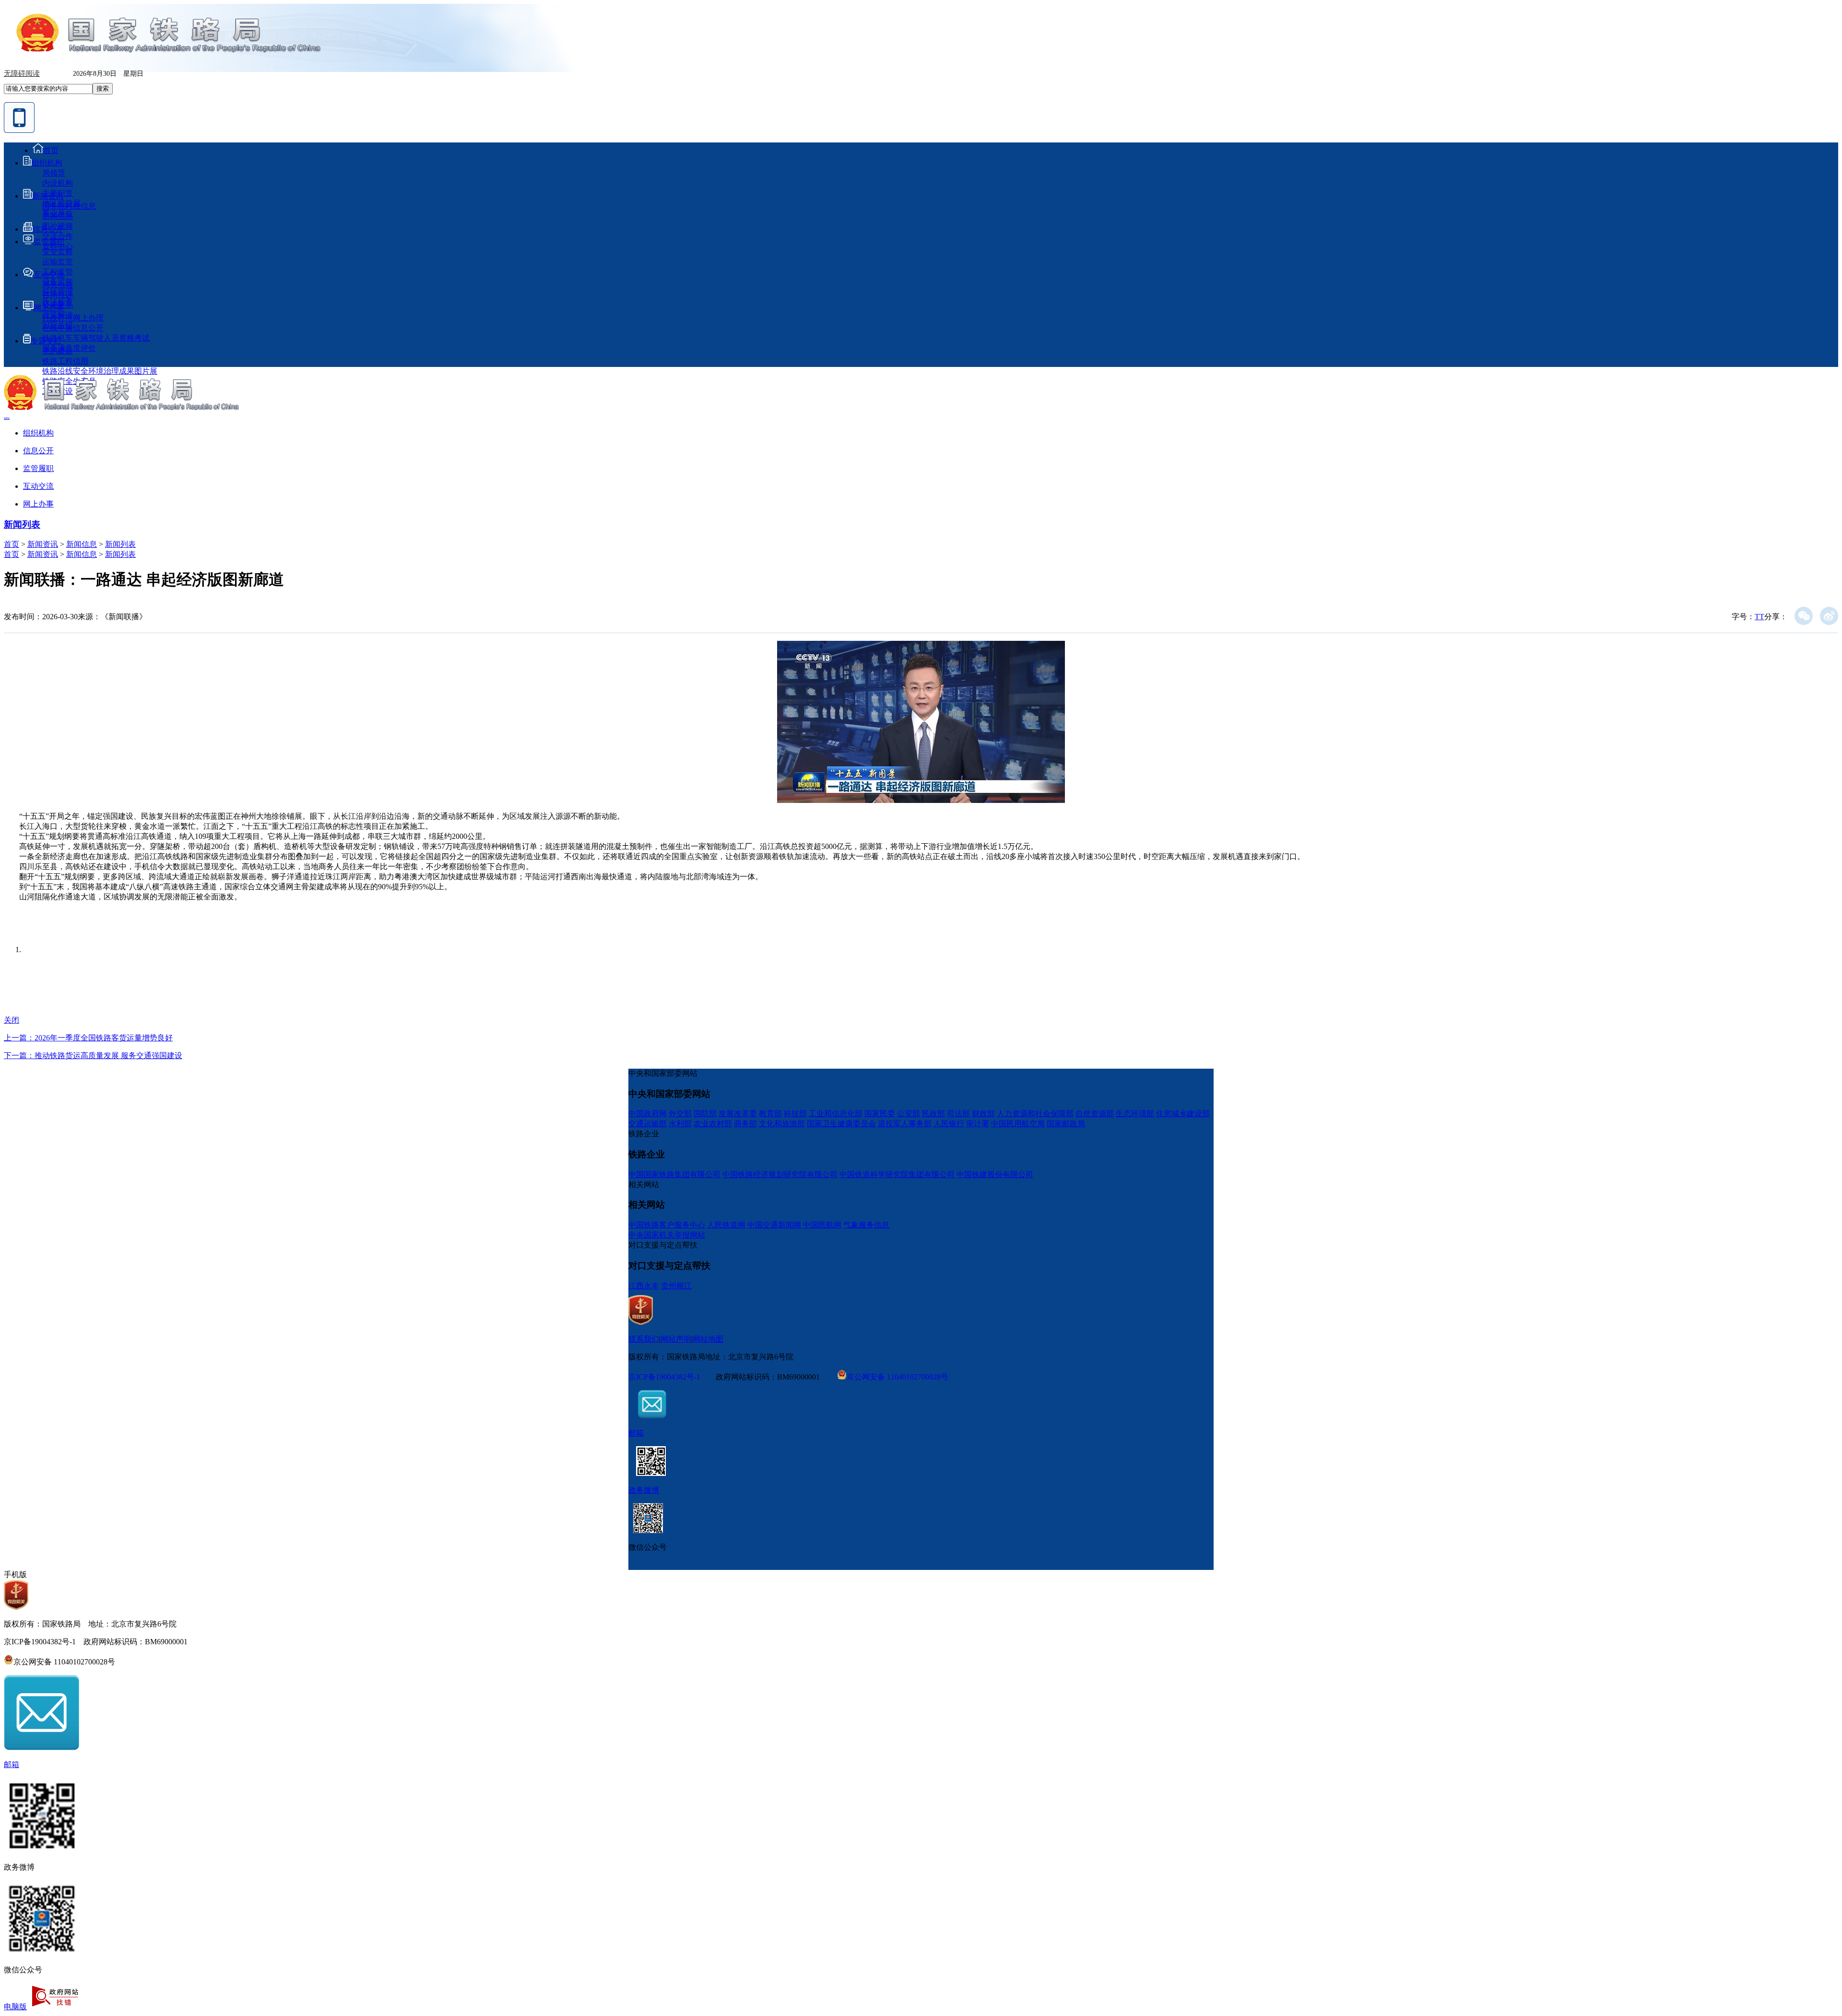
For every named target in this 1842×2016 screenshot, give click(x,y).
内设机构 (58, 183)
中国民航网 (822, 1225)
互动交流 (49, 275)
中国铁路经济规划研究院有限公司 (780, 1174)
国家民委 (880, 1114)
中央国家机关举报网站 (667, 1235)
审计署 (978, 1124)
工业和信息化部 (836, 1114)
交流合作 (58, 236)
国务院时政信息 (69, 206)
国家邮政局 (1066, 1124)
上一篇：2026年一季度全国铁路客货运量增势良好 (88, 1038)
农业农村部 (713, 1124)
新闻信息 (58, 216)
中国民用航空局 (1018, 1124)
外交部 (680, 1114)
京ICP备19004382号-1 (664, 1377)
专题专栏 (46, 341)
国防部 (705, 1114)
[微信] (1804, 616)
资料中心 (58, 246)
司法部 (958, 1114)
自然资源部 (1095, 1114)
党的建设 (58, 351)
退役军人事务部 (905, 1124)
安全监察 (58, 252)
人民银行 (949, 1124)
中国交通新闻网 (774, 1225)
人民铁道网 (726, 1225)
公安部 (909, 1114)
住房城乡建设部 (1183, 1114)
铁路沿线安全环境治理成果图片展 (100, 371)
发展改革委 (738, 1114)
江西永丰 (644, 1286)
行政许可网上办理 (73, 318)
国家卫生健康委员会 (841, 1124)
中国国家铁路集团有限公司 (674, 1174)
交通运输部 (648, 1124)
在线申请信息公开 (73, 328)
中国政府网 (648, 1114)
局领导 (54, 173)
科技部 (795, 1114)
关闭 (12, 1020)
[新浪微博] (1829, 616)
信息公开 (48, 229)
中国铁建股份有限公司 (995, 1174)
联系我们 (644, 1339)
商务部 (745, 1124)
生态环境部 (1135, 1114)
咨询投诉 (58, 295)
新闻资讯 (48, 196)
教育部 (770, 1114)
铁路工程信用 (65, 361)
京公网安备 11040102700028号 (897, 1376)
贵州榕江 (676, 1286)
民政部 (933, 1114)
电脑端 (7, 418)
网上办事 (49, 308)
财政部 (983, 1114)
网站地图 (708, 1339)
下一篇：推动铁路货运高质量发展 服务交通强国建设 (93, 1055)
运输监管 (58, 262)
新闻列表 (22, 525)
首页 (51, 150)
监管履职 (49, 242)
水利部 (680, 1124)
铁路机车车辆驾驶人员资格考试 (96, 338)
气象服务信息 (866, 1225)
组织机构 (47, 163)
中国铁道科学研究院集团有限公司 (897, 1174)
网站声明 (676, 1339)
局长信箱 (58, 285)
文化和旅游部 (782, 1124)
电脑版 (15, 2007)
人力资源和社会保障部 (1035, 1114)
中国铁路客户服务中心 (667, 1225)
